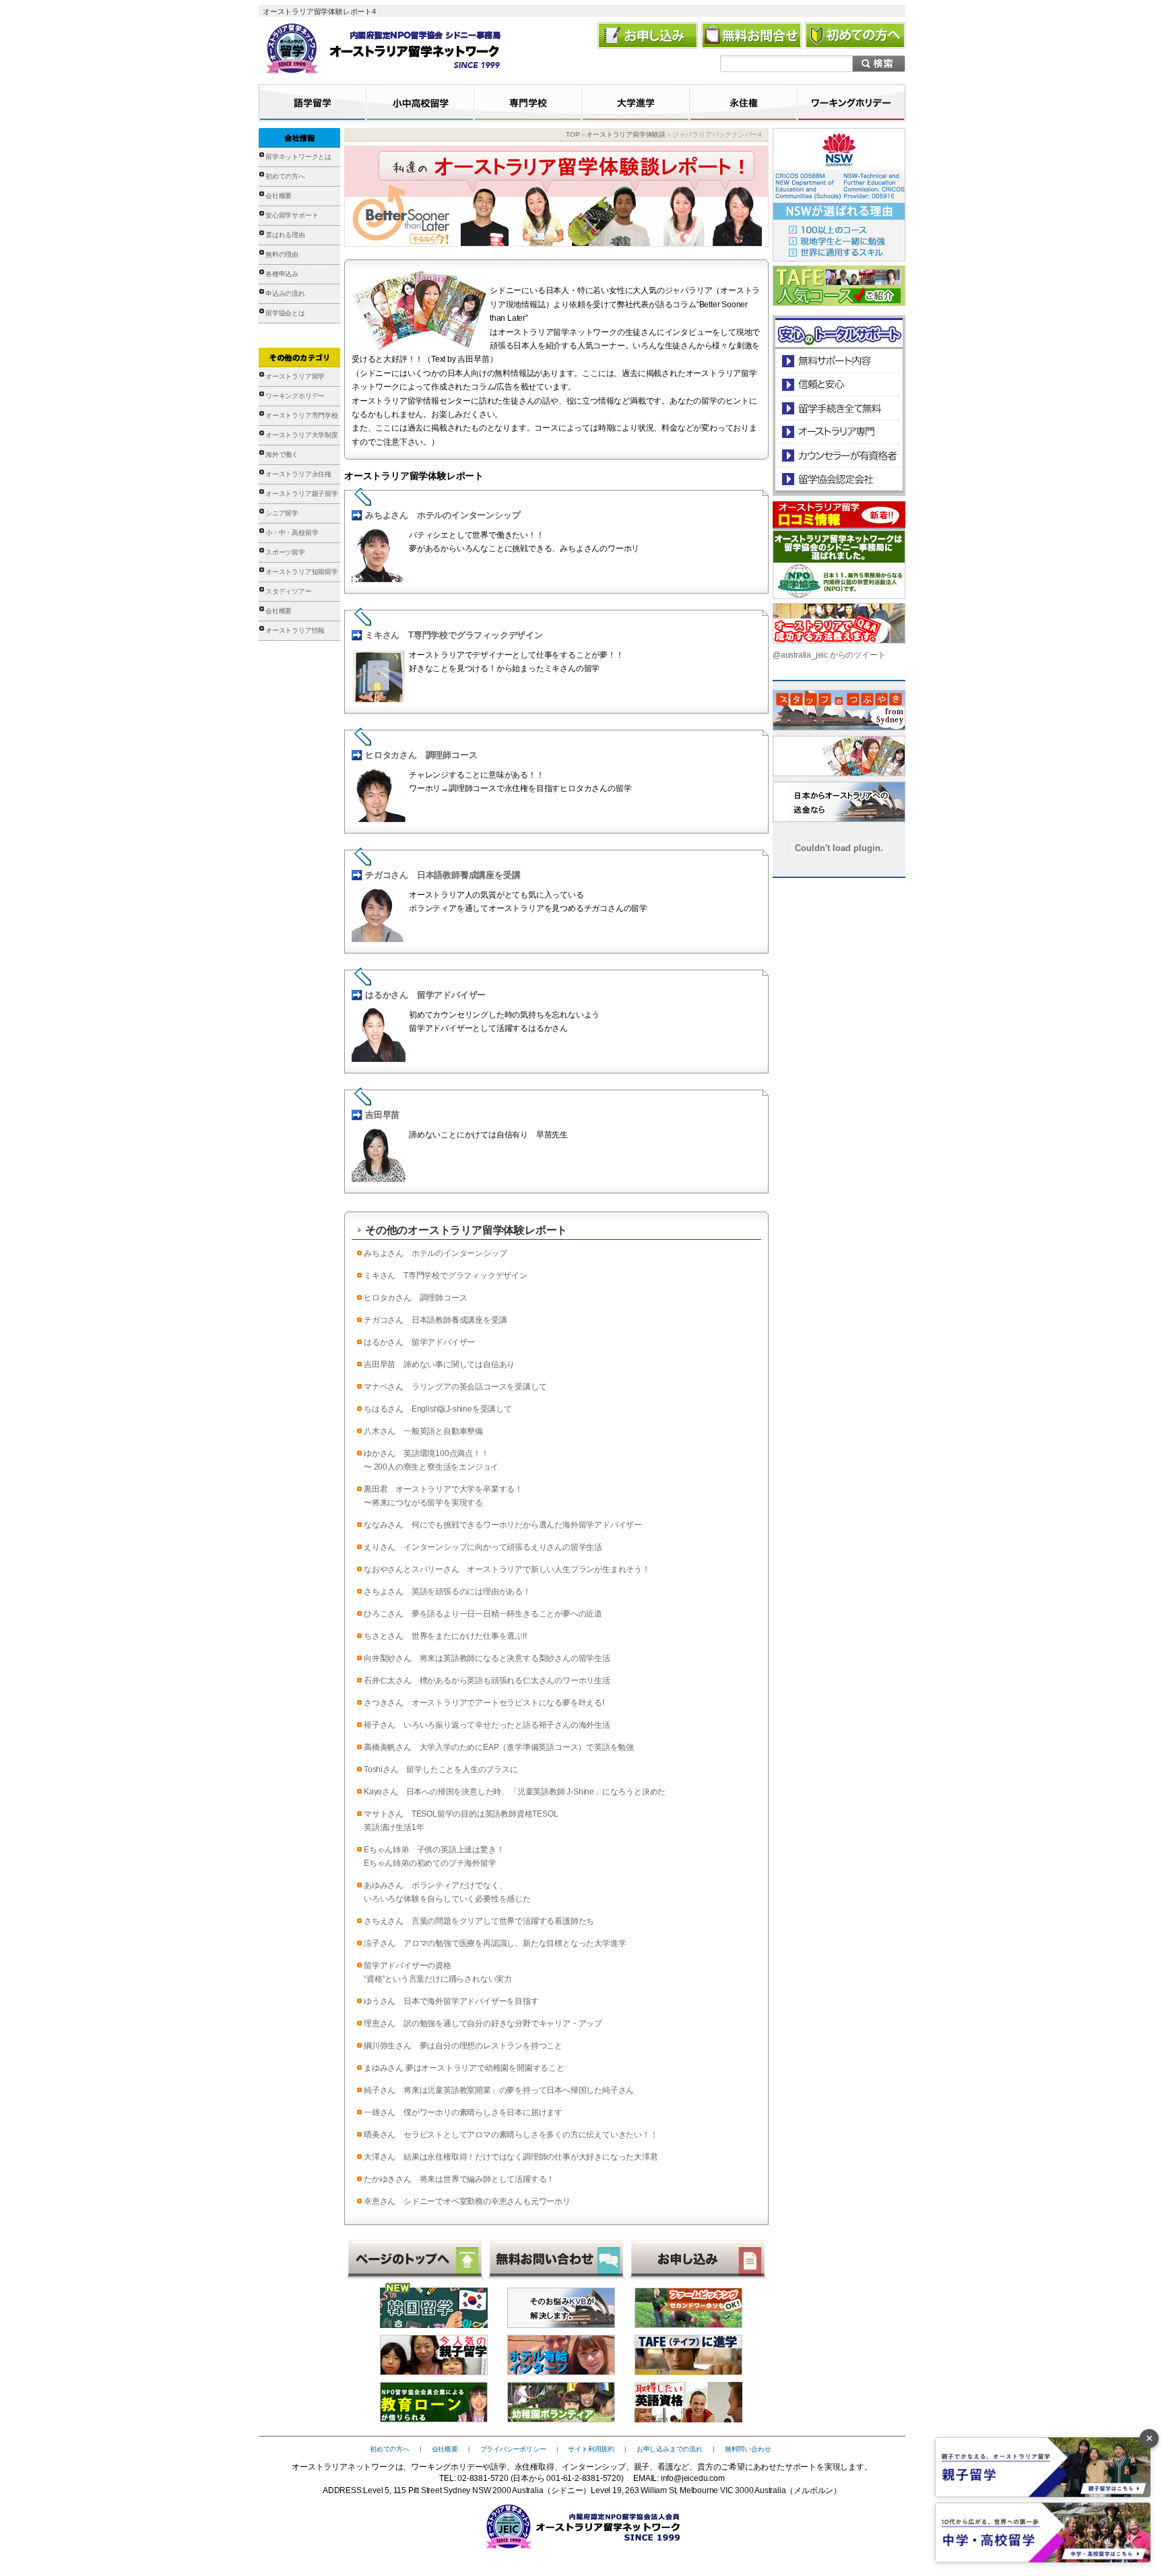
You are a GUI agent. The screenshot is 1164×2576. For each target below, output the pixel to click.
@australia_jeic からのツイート (829, 655)
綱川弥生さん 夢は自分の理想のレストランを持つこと (463, 2046)
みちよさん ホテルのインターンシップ (443, 515)
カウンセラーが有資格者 (838, 455)
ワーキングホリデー (295, 396)
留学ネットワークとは (298, 157)
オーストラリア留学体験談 (626, 134)
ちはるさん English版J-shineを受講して (438, 1409)
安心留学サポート (292, 215)
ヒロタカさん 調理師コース (421, 755)
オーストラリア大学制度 (302, 435)
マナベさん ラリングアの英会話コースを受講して (455, 1387)
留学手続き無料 (838, 408)
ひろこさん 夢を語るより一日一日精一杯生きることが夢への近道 (483, 1614)
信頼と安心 (839, 384)
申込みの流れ (285, 293)
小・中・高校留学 (292, 533)
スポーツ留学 (285, 552)
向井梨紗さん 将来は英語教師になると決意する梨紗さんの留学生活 (487, 1658)
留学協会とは (285, 313)
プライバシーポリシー (513, 2449)
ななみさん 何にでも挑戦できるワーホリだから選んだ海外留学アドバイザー (503, 1525)
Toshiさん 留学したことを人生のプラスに (441, 1769)
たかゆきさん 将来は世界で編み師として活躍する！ (459, 2179)
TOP (573, 134)
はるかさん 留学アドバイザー (425, 995)
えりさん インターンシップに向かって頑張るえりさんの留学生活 (483, 1547)
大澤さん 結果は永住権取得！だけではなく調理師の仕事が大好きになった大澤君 (511, 2157)
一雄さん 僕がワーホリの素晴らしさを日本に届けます (463, 2112)
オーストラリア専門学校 (302, 415)
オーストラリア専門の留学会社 (838, 432)
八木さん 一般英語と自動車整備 (423, 1431)
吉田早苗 (382, 1115)
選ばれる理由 (285, 235)
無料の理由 (282, 254)
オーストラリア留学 (295, 376)
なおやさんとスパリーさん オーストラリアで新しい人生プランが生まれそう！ (507, 1569)
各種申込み (282, 274)
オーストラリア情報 (295, 630)
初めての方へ (285, 176)
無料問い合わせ (748, 2449)
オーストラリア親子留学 (302, 494)
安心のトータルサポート (839, 361)
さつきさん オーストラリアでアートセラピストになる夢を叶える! (484, 1703)
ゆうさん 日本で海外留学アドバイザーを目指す (451, 2001)
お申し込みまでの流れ (670, 2449)
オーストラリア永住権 (298, 474)
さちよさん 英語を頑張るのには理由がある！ (447, 1592)
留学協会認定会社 (838, 479)
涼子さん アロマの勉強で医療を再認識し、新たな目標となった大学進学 (495, 1943)
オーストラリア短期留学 (302, 572)
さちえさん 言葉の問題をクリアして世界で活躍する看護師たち (479, 1921)
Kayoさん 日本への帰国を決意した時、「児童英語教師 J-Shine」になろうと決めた (515, 1792)
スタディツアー (289, 591)
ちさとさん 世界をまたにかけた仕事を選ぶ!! (445, 1636)
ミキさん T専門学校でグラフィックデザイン (454, 635)
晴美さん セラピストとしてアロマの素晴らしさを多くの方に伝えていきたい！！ (511, 2135)
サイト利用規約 (591, 2449)
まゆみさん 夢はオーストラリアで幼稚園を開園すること (464, 2068)
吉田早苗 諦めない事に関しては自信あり (439, 1364)
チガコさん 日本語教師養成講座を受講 (443, 875)
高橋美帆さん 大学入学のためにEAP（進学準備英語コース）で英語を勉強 (499, 1747)
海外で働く (282, 454)
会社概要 (279, 196)
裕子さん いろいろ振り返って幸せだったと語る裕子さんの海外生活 (487, 1725)
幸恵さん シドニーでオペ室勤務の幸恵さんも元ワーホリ (467, 2201)
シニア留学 (282, 513)
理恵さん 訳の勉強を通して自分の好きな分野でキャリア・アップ (483, 2023)
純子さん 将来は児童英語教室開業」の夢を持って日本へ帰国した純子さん (499, 2090)
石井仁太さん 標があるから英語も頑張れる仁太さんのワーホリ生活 (487, 1680)
